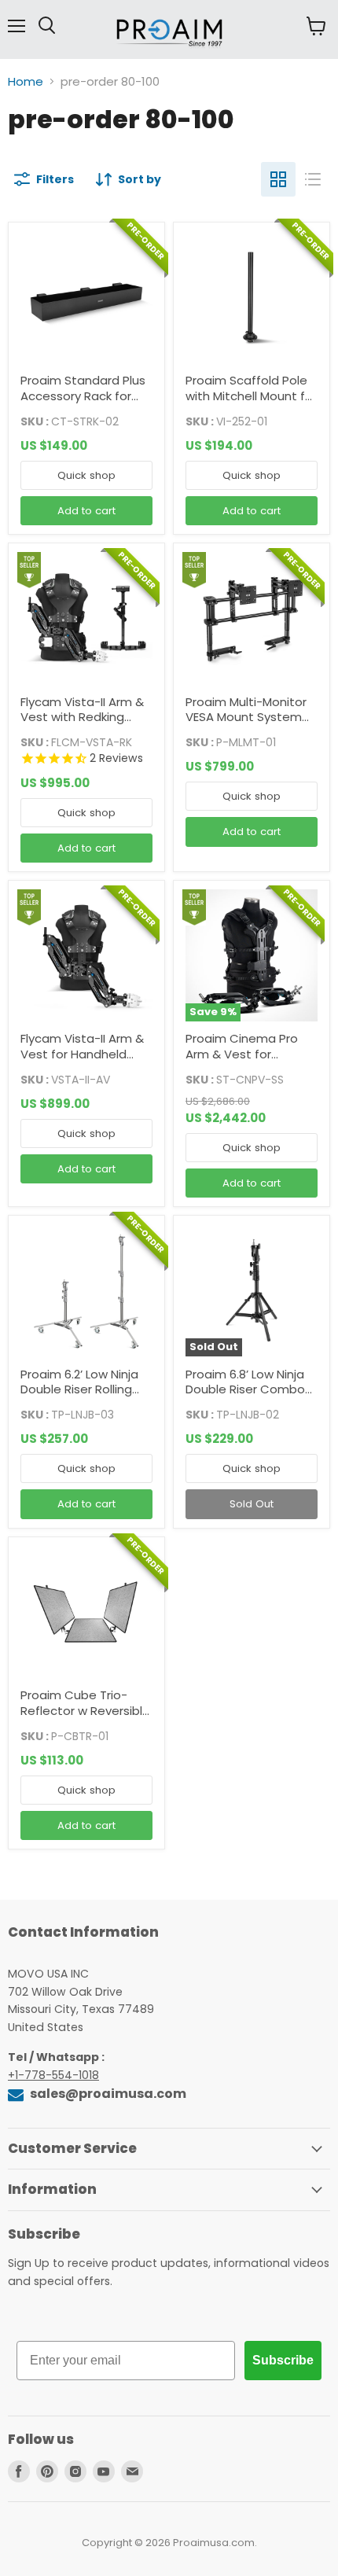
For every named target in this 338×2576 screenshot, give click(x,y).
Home (26, 81)
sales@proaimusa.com (107, 2094)
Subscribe (283, 2360)
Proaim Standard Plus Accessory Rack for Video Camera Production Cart (83, 403)
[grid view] (278, 179)
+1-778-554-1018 (53, 2075)
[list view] (313, 179)
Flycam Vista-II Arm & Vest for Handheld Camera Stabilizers (82, 1054)
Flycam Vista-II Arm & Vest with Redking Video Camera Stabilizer (82, 725)
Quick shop (86, 475)
